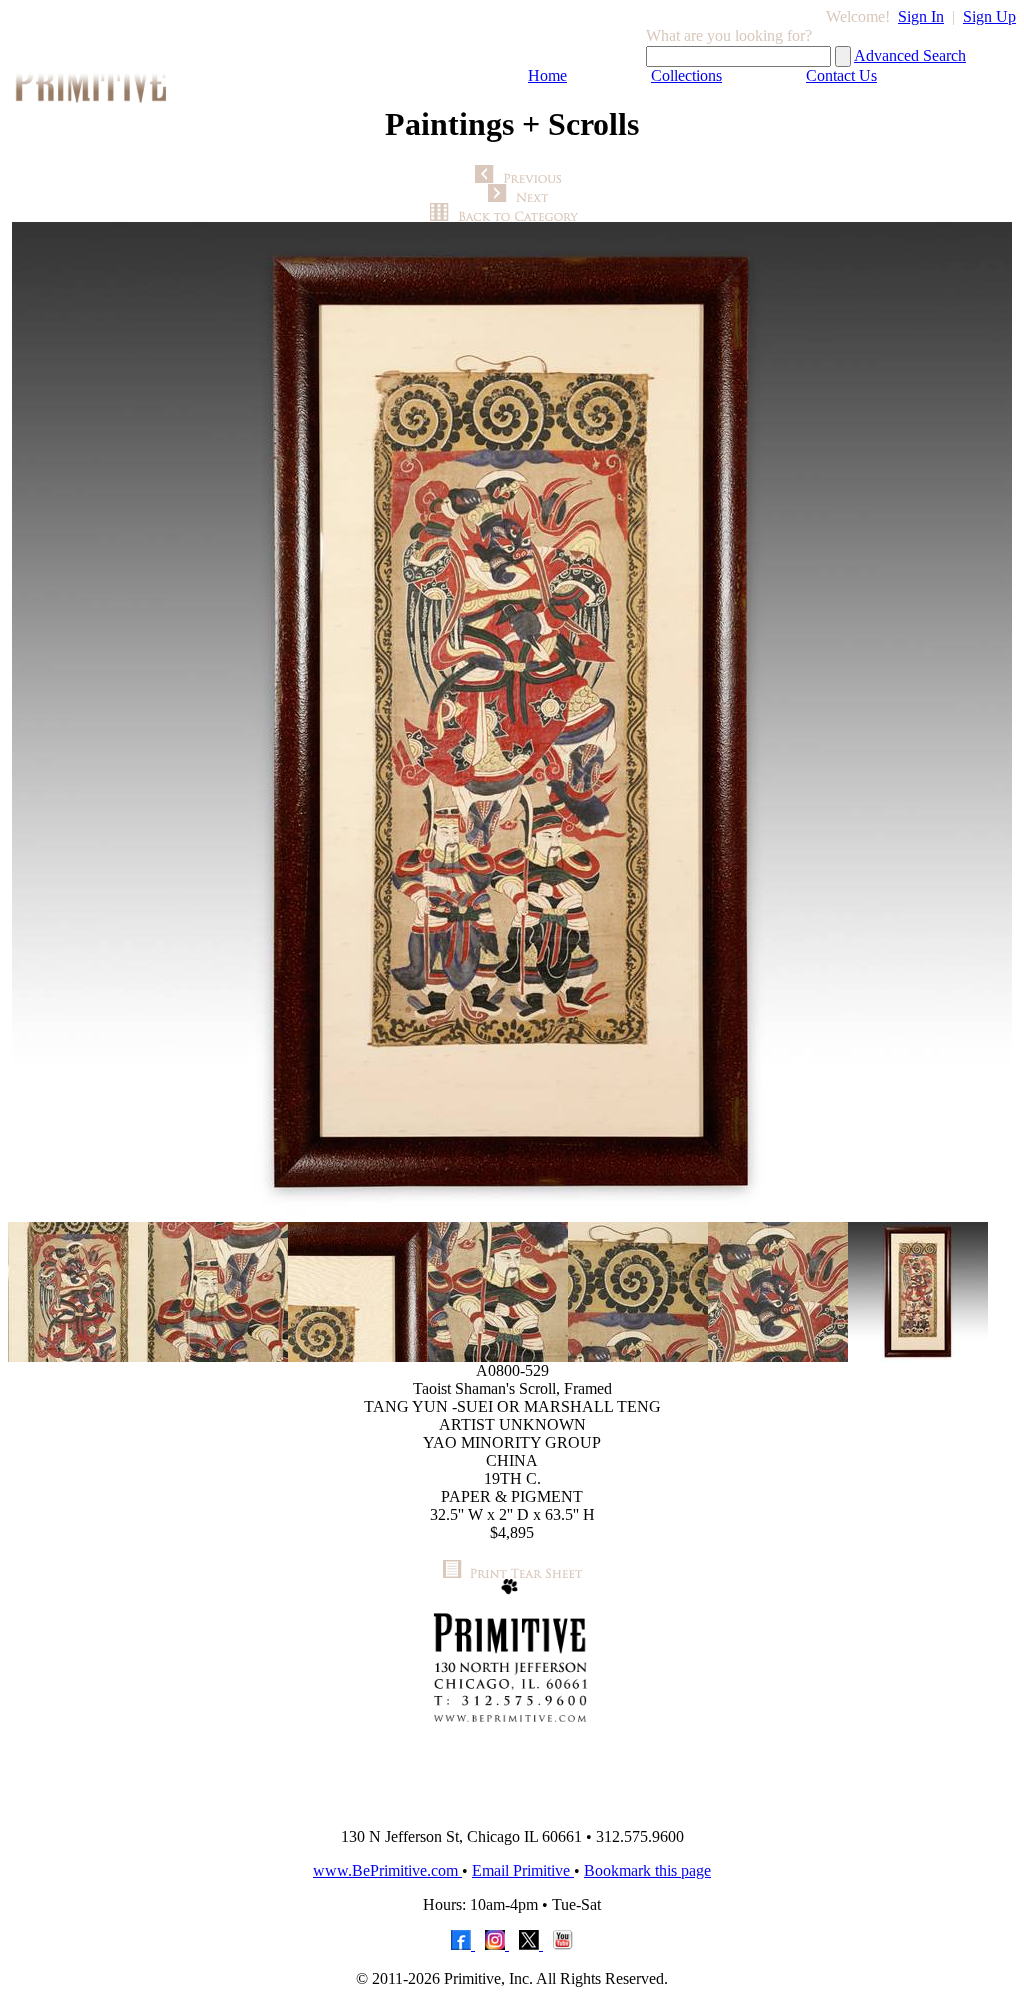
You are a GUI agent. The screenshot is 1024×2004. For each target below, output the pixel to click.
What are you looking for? (729, 35)
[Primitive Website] (512, 1806)
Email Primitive (523, 1870)
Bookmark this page (647, 1870)
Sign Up (989, 16)
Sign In (921, 16)
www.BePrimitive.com (387, 1870)
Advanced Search (910, 55)
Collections (686, 75)
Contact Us (841, 75)
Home (547, 75)
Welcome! (858, 16)
